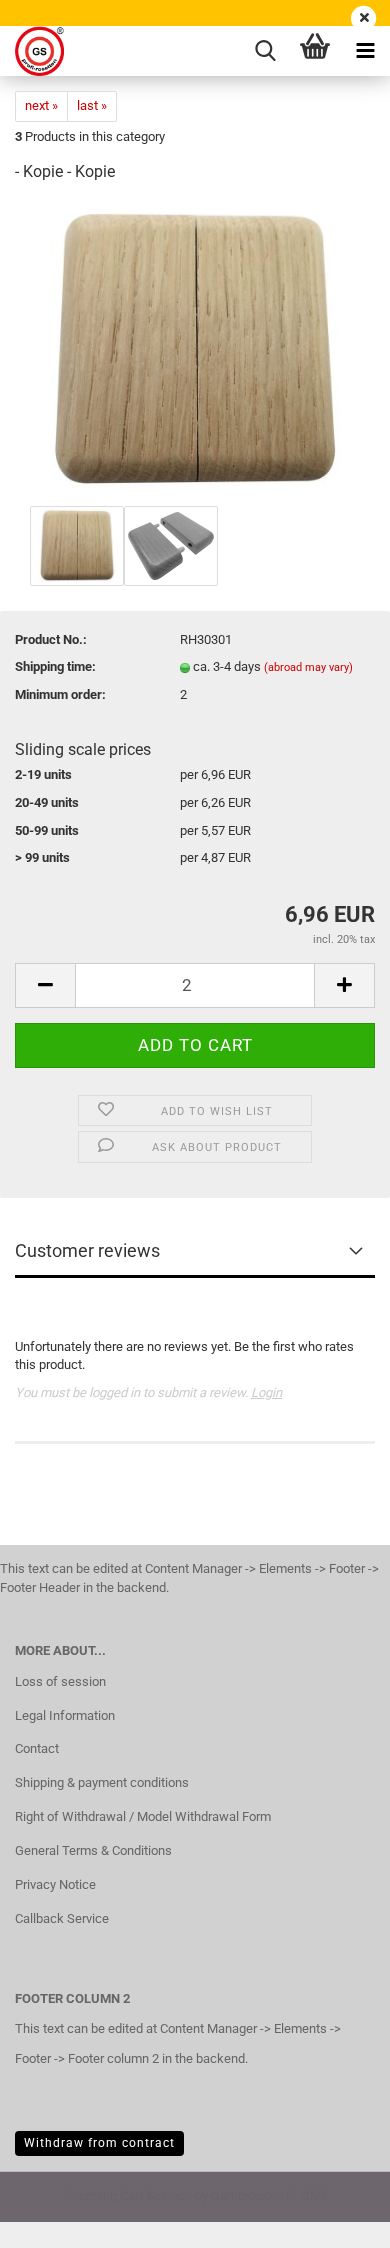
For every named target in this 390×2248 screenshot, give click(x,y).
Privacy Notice (55, 1884)
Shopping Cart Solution (128, 2195)
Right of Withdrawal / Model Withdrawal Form (143, 1816)
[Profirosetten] (32, 51)
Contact (37, 1748)
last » (92, 105)
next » (41, 105)
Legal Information (65, 1715)
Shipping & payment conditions (102, 1782)
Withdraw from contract (99, 2143)
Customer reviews (87, 1250)
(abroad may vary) (308, 667)
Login (266, 1392)
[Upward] (335, 2218)
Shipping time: (55, 666)
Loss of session (60, 1681)
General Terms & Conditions (93, 1850)
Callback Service (62, 1918)
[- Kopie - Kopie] (195, 350)
